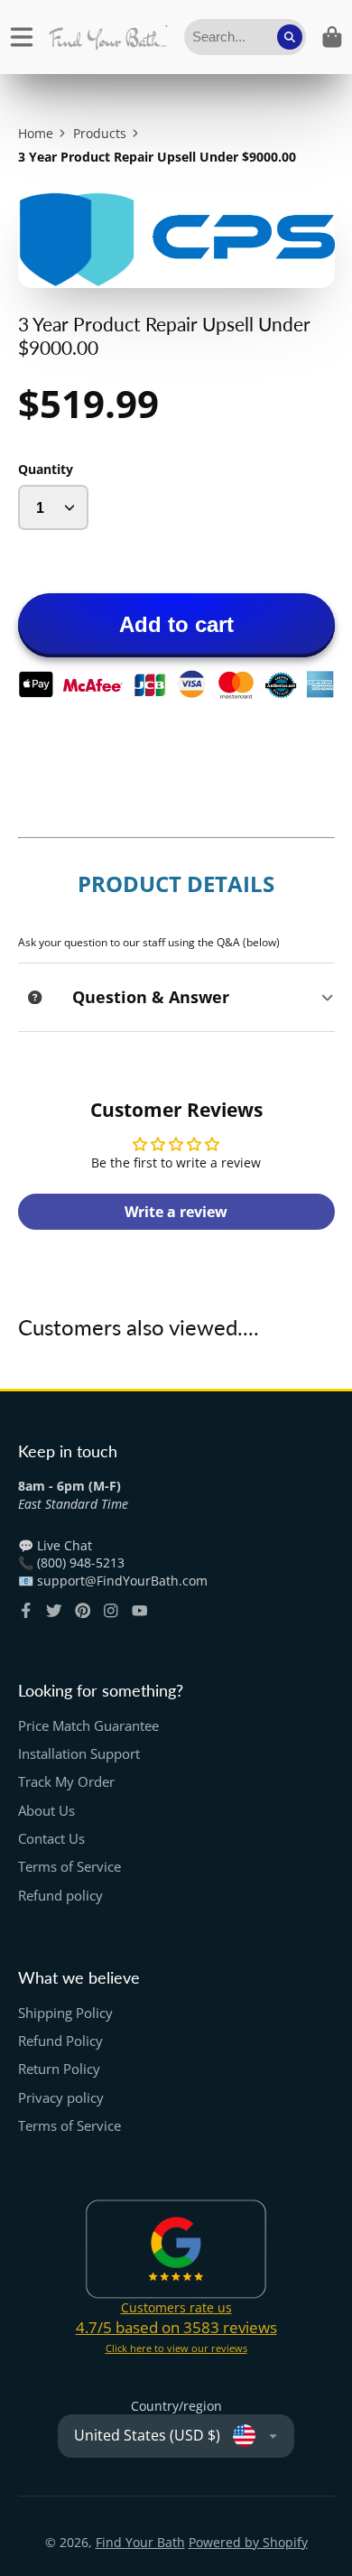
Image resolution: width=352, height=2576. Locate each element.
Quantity (46, 469)
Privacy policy (61, 2098)
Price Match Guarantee (88, 1726)
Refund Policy (60, 2041)
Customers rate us (176, 2307)
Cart (332, 37)
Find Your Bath (140, 2542)
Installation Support (79, 1754)
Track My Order (66, 1782)
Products (100, 133)
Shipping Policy (65, 2013)
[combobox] (245, 37)
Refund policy (60, 1896)
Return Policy (59, 2069)
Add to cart (176, 624)
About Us (46, 1811)
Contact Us (51, 1839)
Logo (108, 37)
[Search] (290, 37)
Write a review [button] (176, 1212)
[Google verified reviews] (176, 2249)
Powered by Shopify (248, 2542)
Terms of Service (69, 1867)
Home (36, 133)
